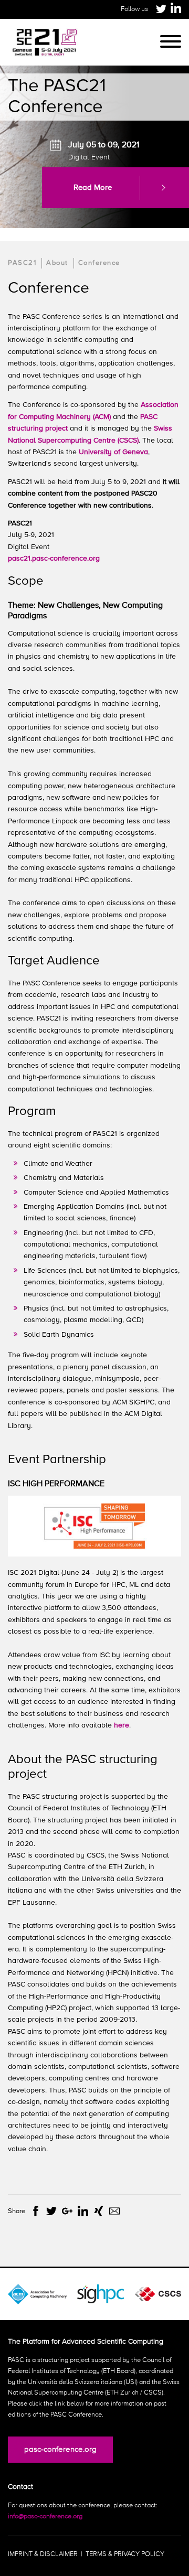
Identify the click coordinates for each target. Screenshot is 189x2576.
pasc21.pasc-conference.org (54, 559)
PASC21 (22, 263)
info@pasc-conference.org (45, 2516)
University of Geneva (113, 452)
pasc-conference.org (60, 2449)
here (122, 1725)
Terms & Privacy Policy (125, 2554)
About (57, 263)
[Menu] (171, 42)
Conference (99, 263)
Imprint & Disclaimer (43, 2554)
